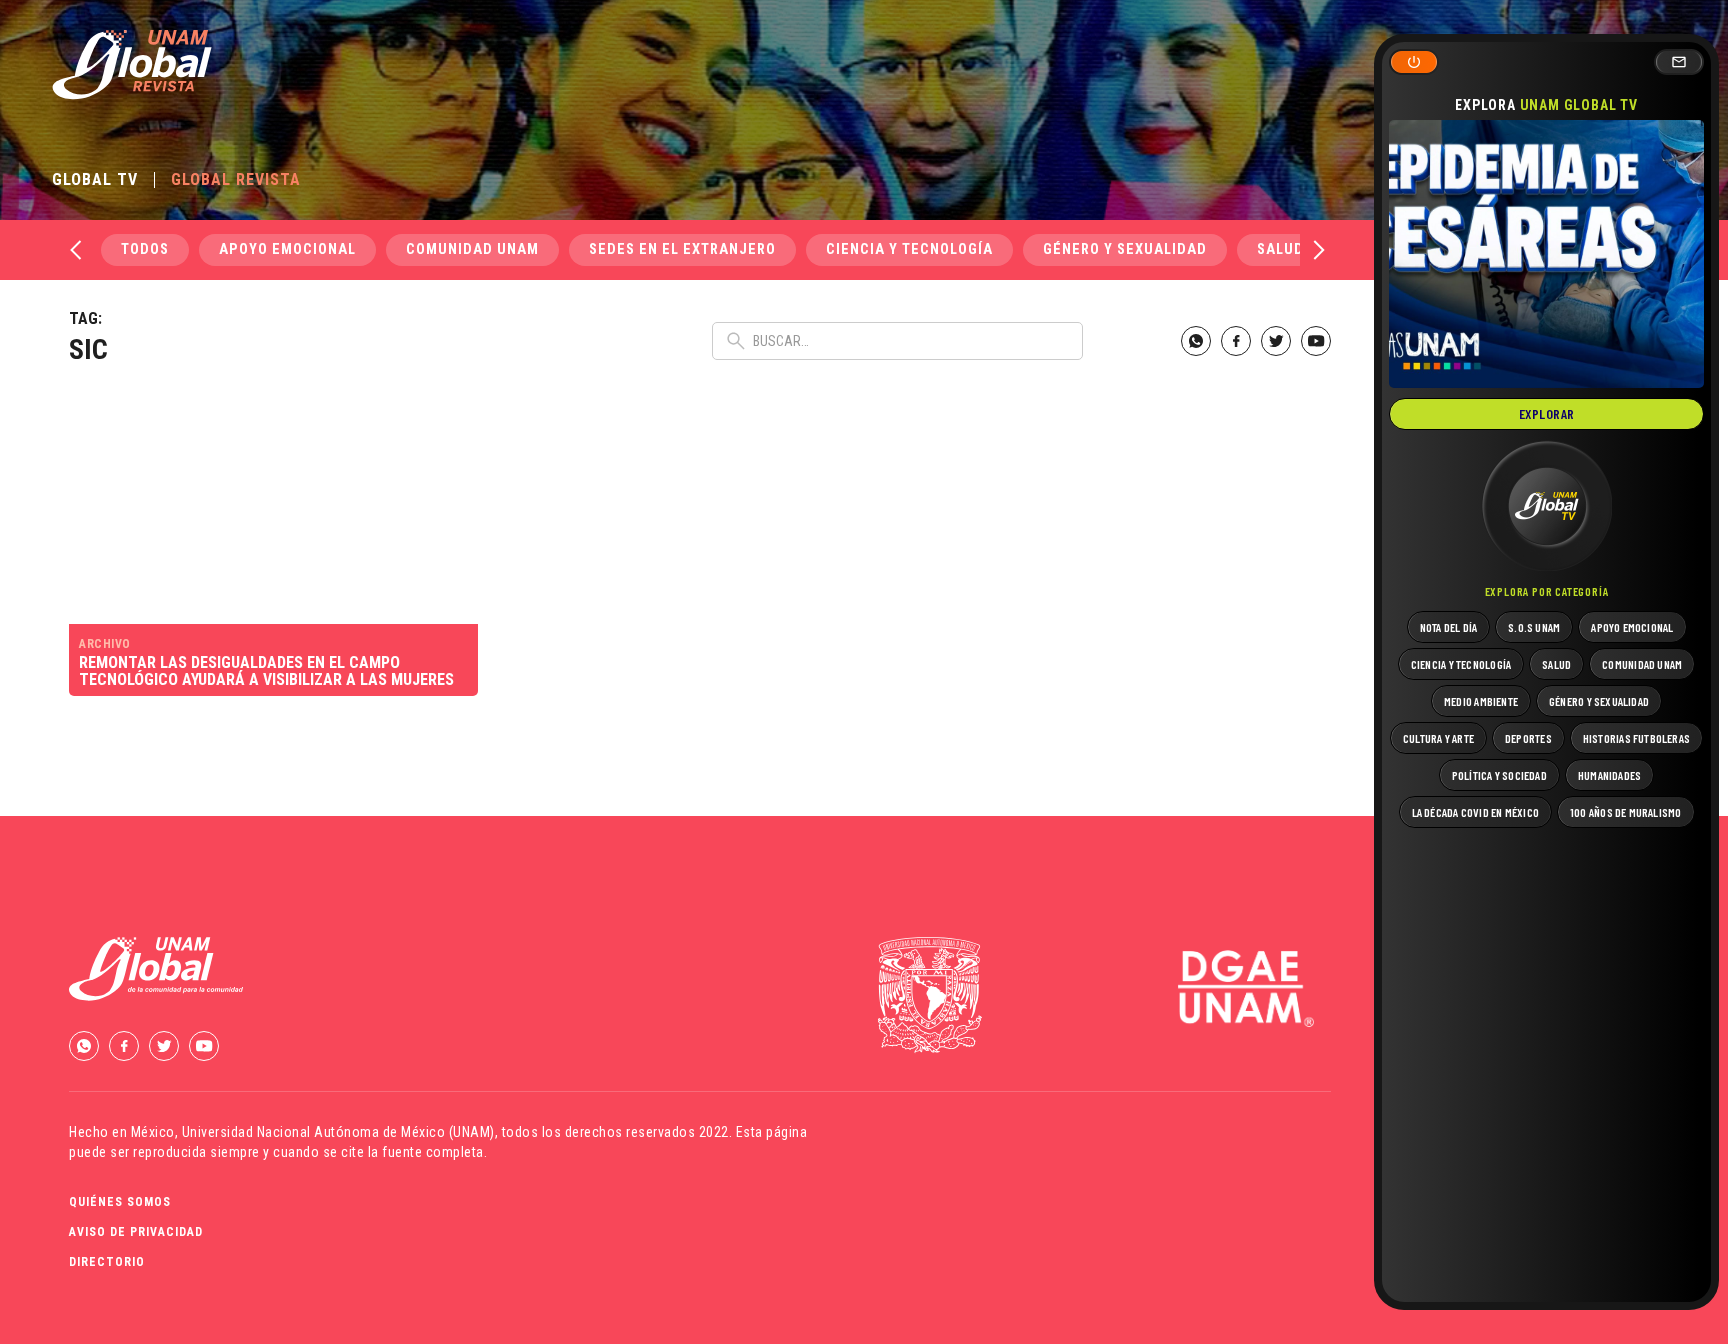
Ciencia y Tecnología (909, 249)
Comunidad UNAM (472, 249)
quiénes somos (120, 1202)
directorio (107, 1262)
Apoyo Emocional (287, 249)
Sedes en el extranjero (682, 249)
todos (145, 249)
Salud (1280, 249)
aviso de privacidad (136, 1232)
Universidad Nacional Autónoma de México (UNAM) (338, 1132)
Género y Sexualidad (1125, 249)
